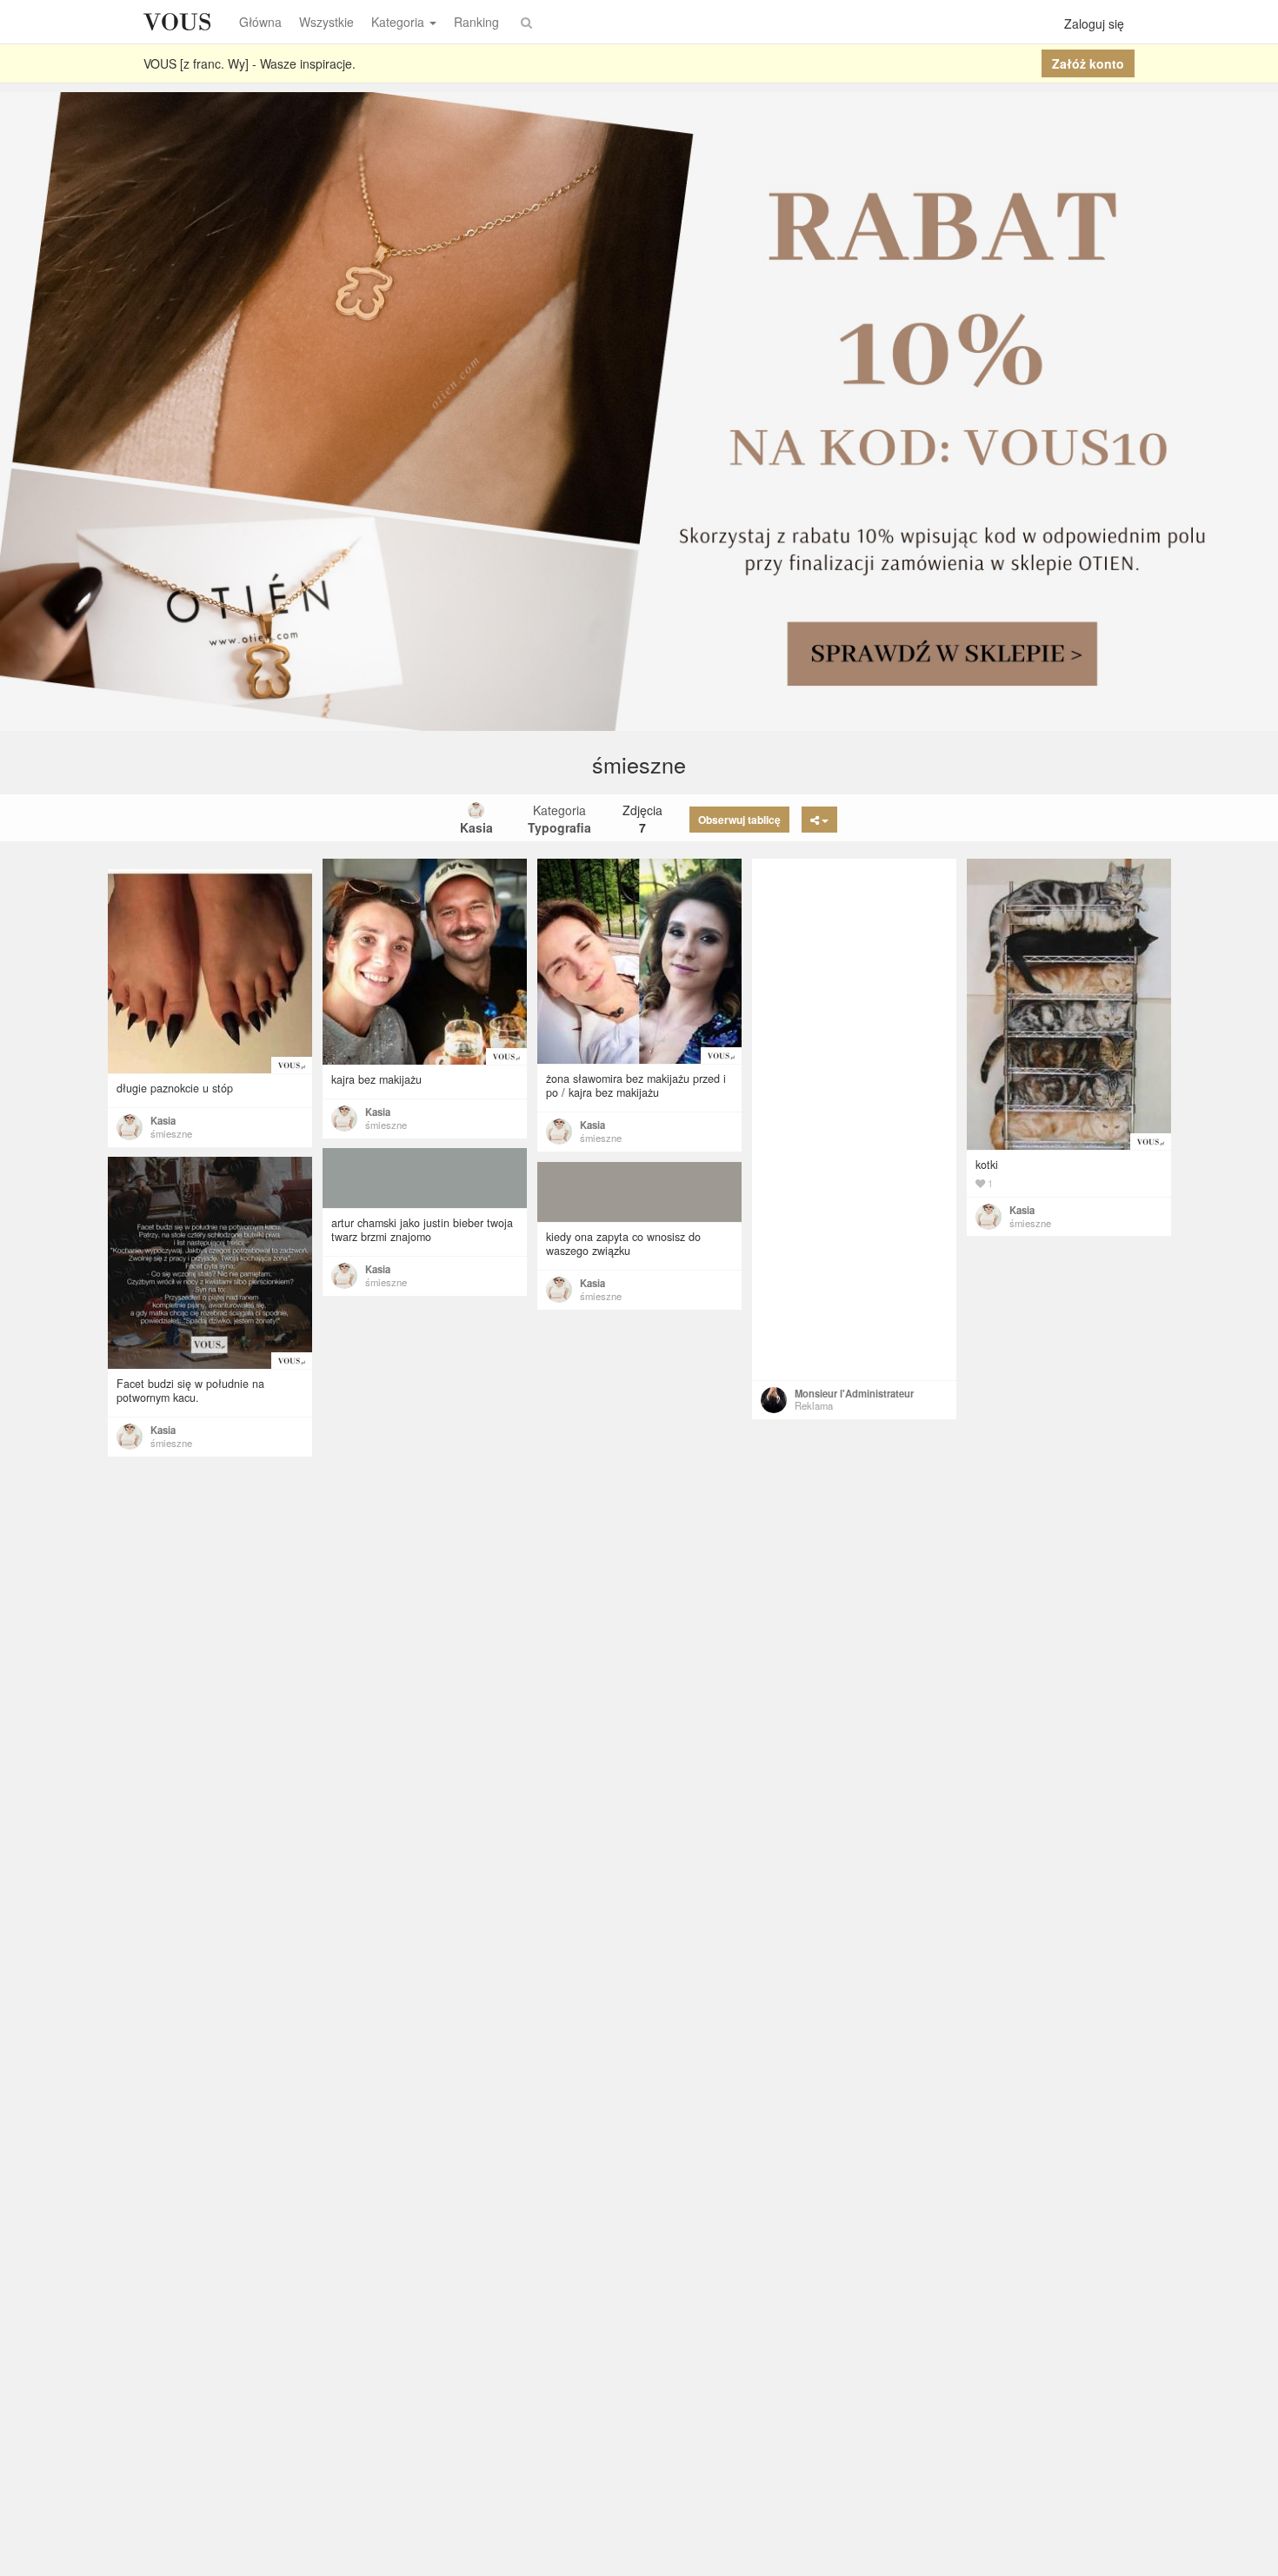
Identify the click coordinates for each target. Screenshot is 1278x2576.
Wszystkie (326, 22)
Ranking (476, 22)
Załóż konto (1088, 63)
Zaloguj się (1094, 23)
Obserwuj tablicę (739, 820)
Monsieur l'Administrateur (854, 1393)
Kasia (378, 1112)
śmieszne (386, 1125)
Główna (260, 22)
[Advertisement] (854, 1119)
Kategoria (398, 22)
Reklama (814, 1405)
